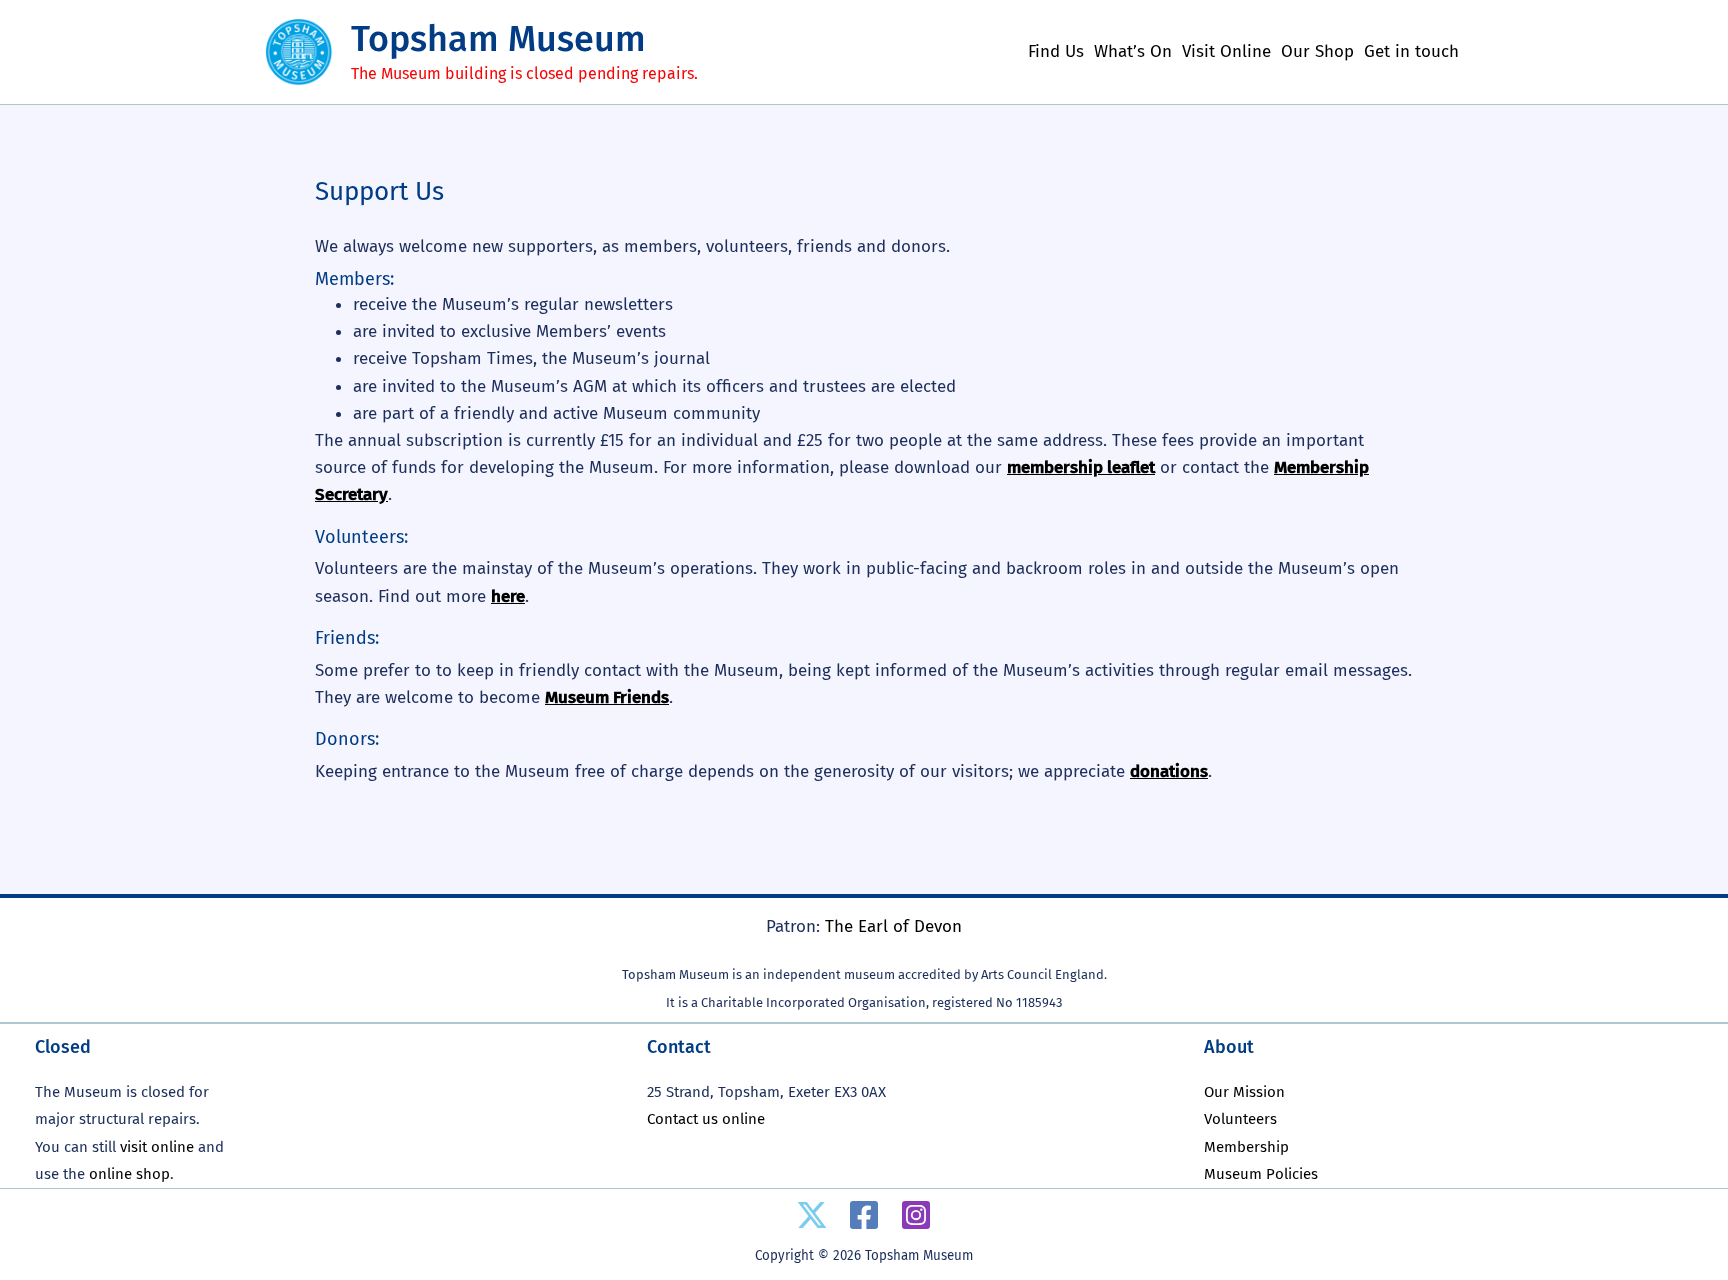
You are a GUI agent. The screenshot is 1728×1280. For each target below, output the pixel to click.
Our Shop (1317, 51)
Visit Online (1226, 51)
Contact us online (706, 1119)
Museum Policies (1261, 1174)
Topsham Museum (498, 39)
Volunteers (1240, 1119)
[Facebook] (864, 1215)
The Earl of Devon (893, 926)
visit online (157, 1147)
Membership (1246, 1147)
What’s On (1133, 51)
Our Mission (1244, 1092)
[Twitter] (812, 1215)
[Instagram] (916, 1215)
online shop (129, 1174)
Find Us (1056, 51)
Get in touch (1411, 51)
